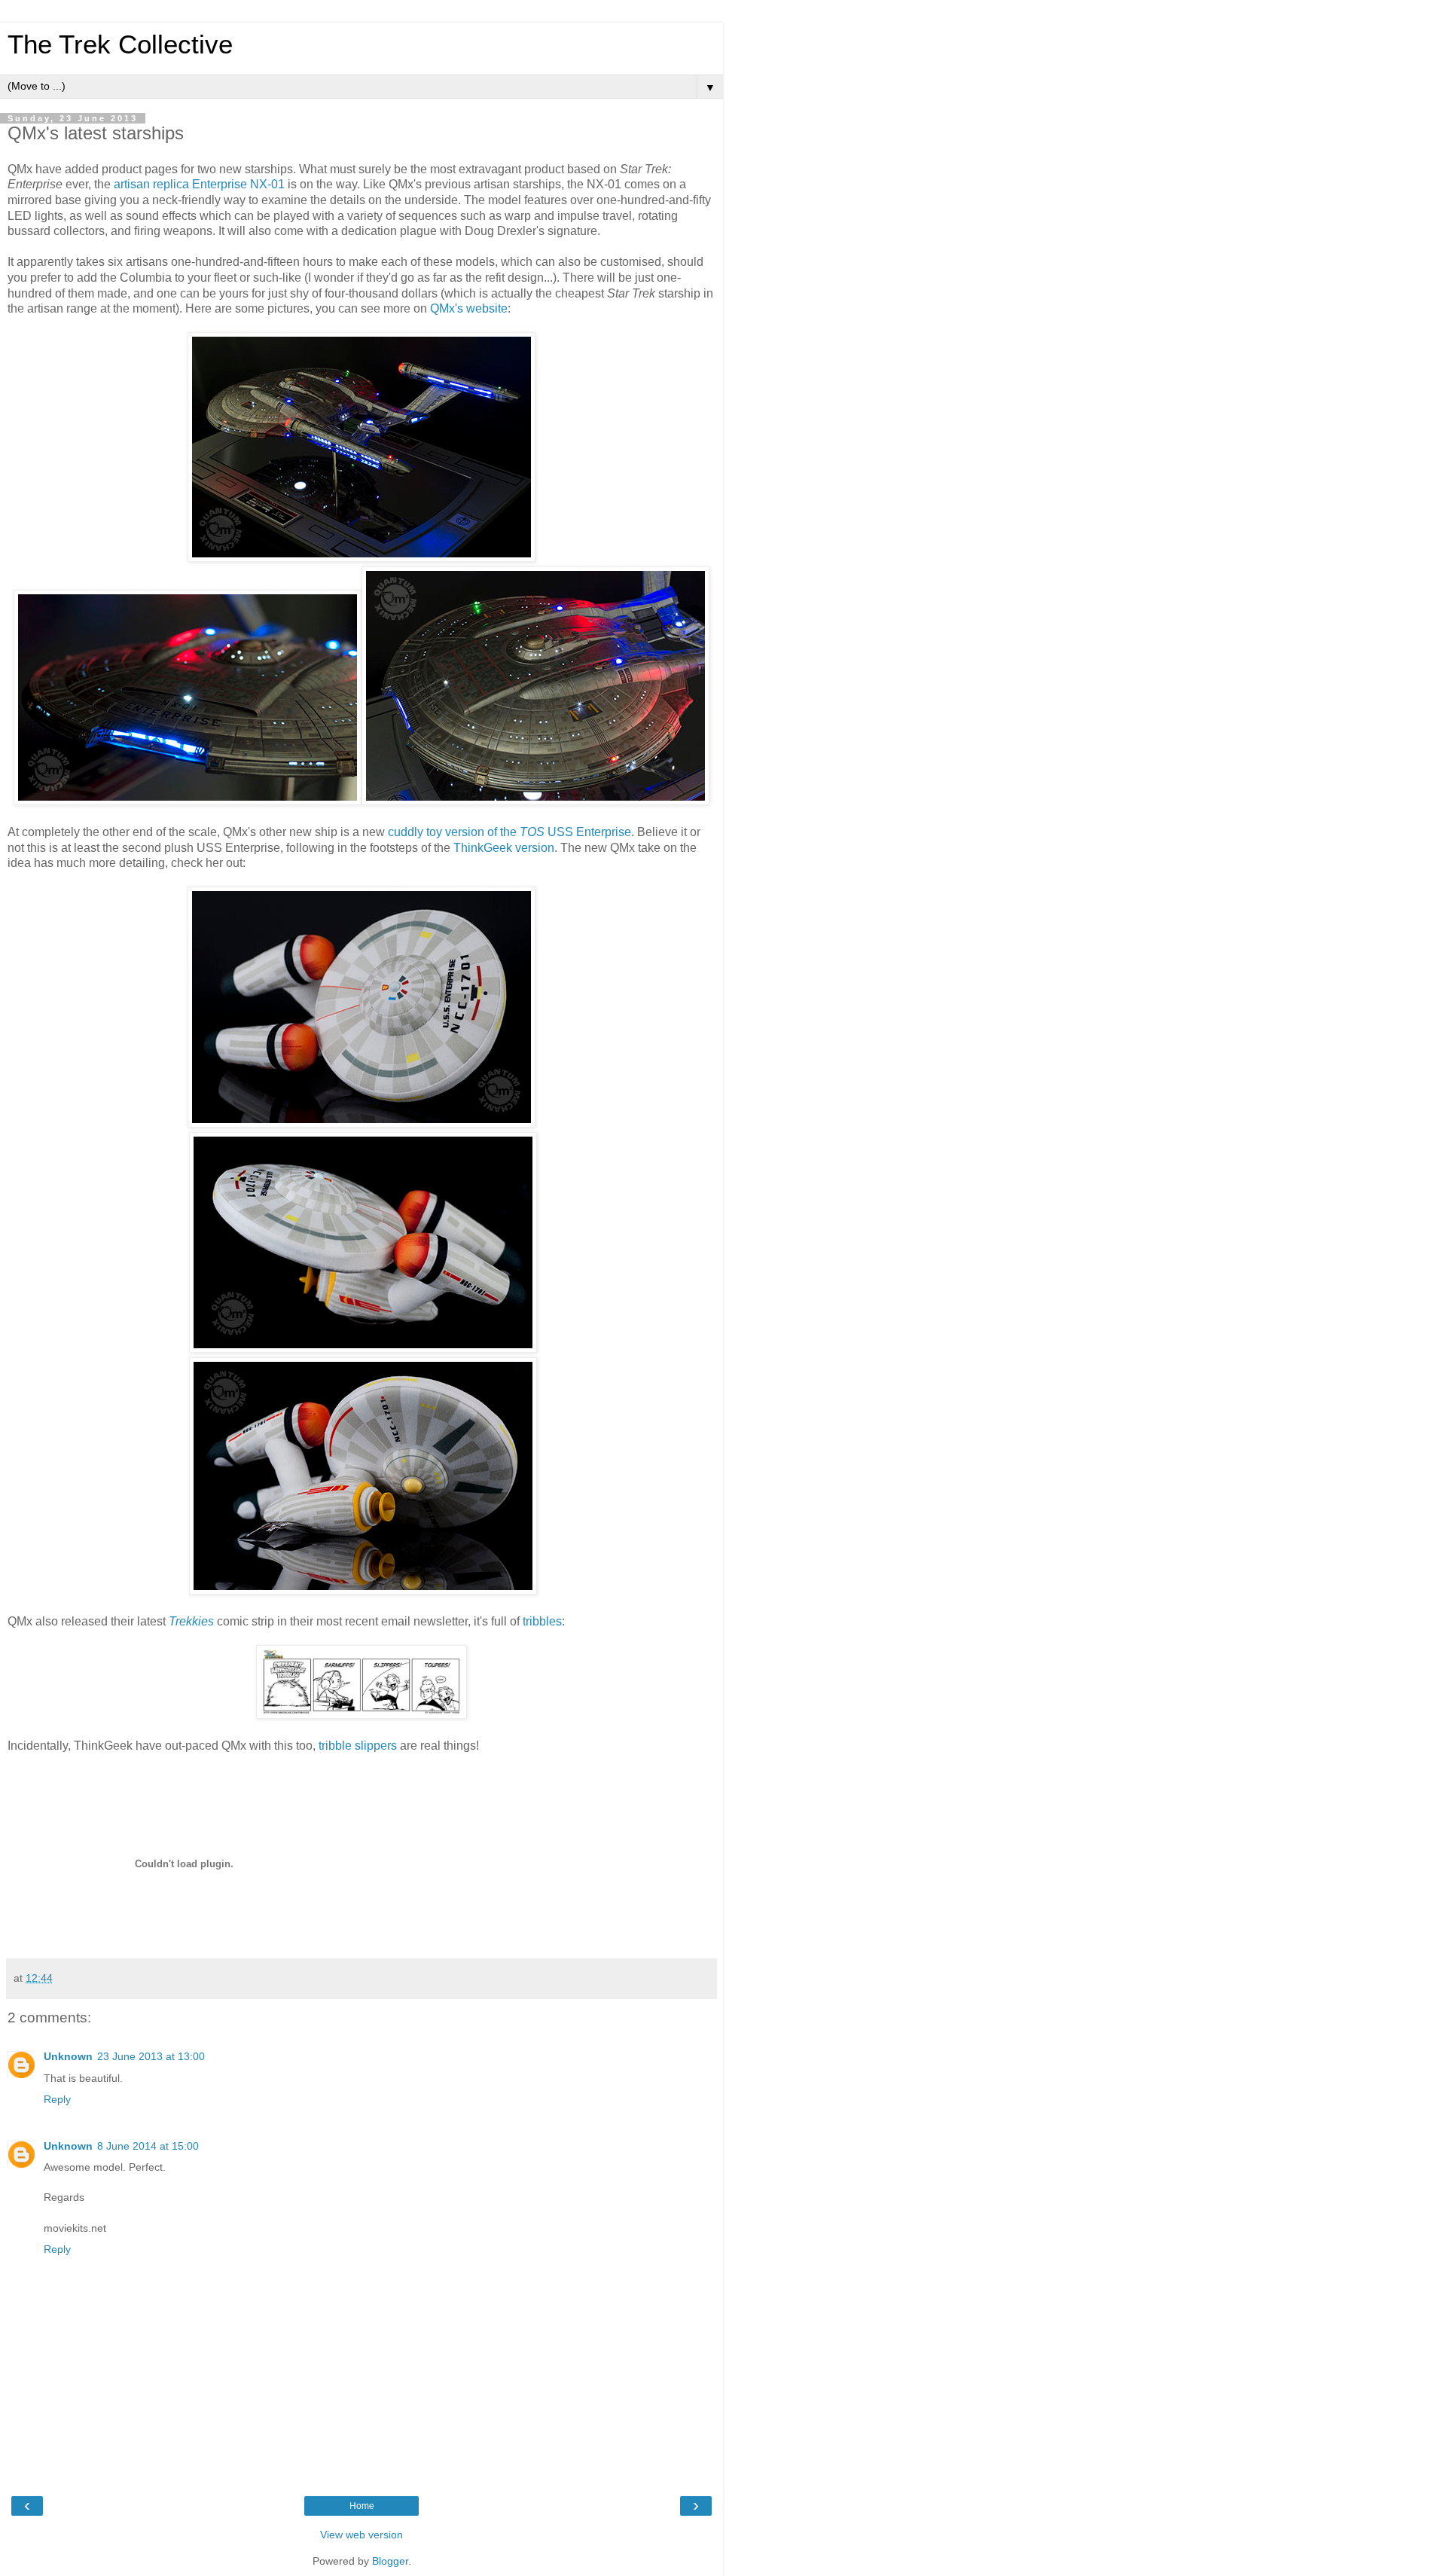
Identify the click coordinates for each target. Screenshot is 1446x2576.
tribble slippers (358, 1746)
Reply (57, 2099)
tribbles (542, 1621)
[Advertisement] (468, 1842)
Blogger (390, 2561)
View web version (361, 2535)
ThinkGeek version (504, 848)
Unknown (68, 2056)
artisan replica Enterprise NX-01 (199, 184)
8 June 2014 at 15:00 (148, 2146)
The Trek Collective (120, 44)
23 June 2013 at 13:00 (151, 2056)
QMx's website (469, 308)
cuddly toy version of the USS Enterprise (509, 832)
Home (362, 2506)
